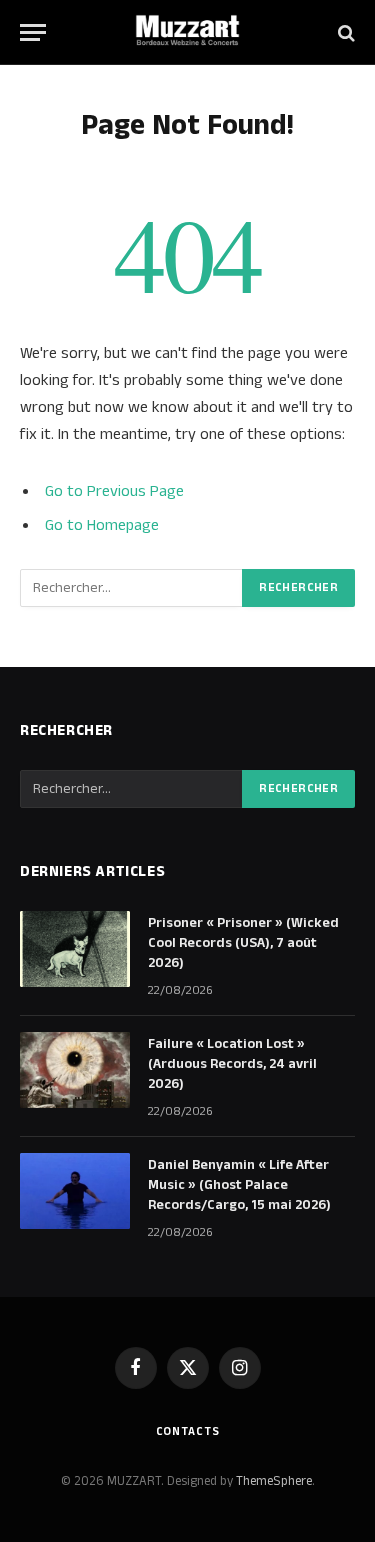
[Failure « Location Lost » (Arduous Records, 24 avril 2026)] (75, 1070)
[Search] (344, 32)
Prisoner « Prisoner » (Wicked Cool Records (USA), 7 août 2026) (243, 943)
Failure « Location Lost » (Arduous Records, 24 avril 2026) (232, 1064)
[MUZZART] (188, 32)
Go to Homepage (102, 525)
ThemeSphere (274, 1481)
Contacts (188, 1431)
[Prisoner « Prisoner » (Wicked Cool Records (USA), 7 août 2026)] (75, 949)
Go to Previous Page (114, 491)
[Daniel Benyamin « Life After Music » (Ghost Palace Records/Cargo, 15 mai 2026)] (75, 1191)
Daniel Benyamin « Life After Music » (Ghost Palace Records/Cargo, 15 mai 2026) (239, 1185)
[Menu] (33, 32)
